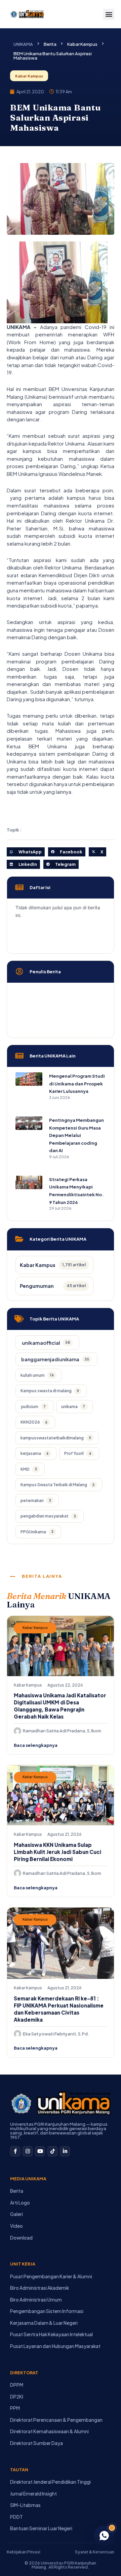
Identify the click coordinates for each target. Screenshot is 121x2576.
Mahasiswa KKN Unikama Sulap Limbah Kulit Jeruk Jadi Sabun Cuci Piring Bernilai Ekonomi (57, 1852)
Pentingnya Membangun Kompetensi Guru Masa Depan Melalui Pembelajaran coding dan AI (76, 1135)
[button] (109, 14)
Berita (50, 44)
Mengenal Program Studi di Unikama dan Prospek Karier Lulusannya (77, 1084)
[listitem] (47, 1343)
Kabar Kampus (82, 44)
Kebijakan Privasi (24, 2552)
